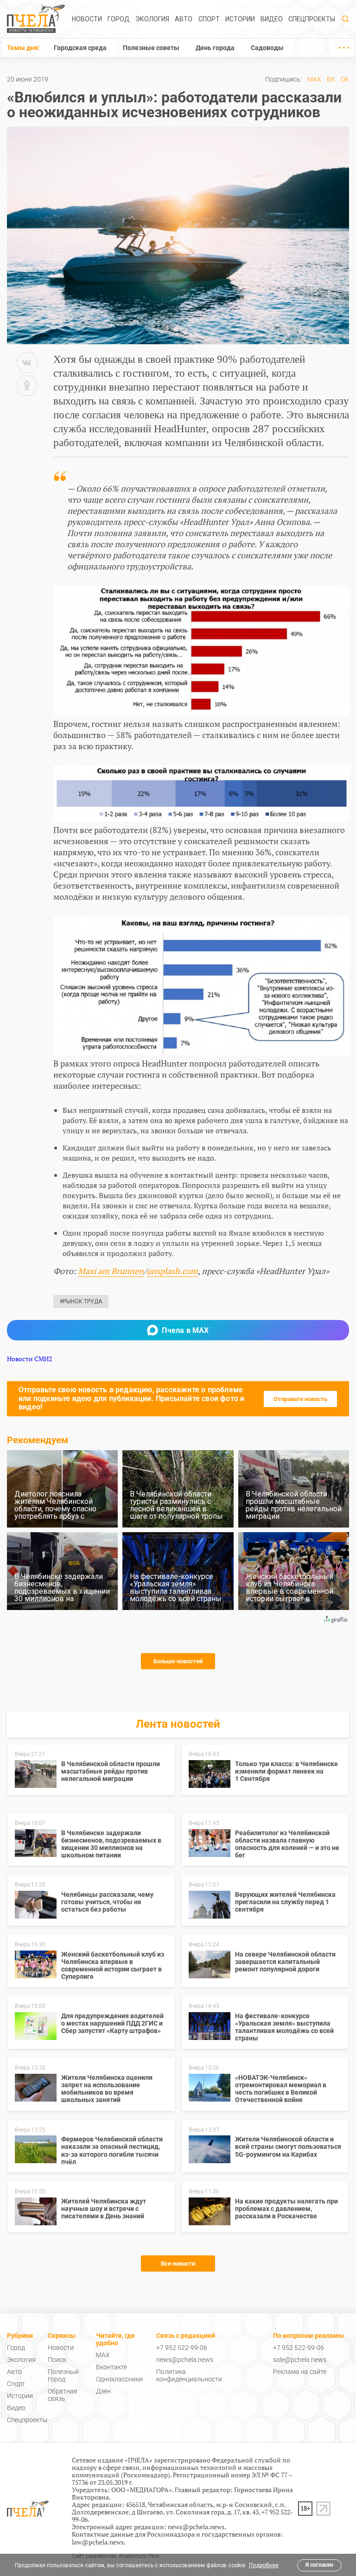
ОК (345, 79)
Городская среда (80, 48)
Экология (152, 19)
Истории (240, 19)
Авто (184, 19)
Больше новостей (178, 1661)
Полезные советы (151, 48)
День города (215, 48)
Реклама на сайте (300, 2372)
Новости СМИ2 (29, 1359)
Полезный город (63, 2375)
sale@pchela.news (300, 2360)
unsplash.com (172, 1271)
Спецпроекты (312, 19)
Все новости (178, 2263)
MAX (314, 79)
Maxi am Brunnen (111, 1271)
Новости (87, 19)
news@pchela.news (185, 2360)
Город (119, 19)
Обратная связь (63, 2395)
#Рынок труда (81, 1301)
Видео (272, 19)
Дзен (103, 2391)
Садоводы (267, 48)
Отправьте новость (300, 1399)
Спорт (209, 19)
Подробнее (264, 2565)
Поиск (57, 2360)
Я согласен (319, 2565)
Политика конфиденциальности (189, 2375)
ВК (331, 79)
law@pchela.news (98, 2542)
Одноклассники (119, 2379)
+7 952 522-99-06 (182, 2348)
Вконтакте (111, 2367)
